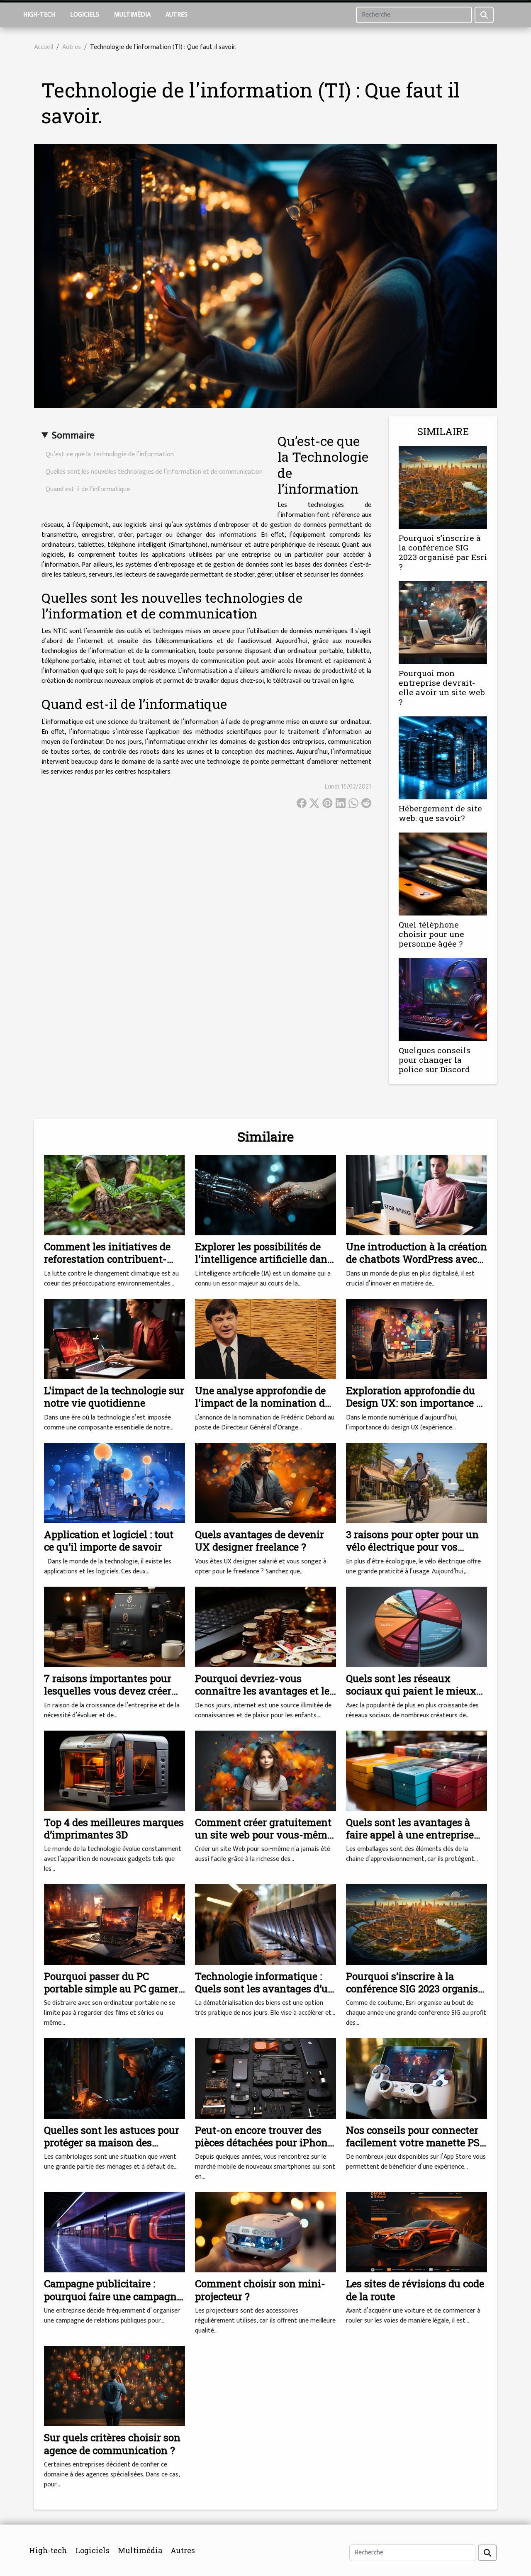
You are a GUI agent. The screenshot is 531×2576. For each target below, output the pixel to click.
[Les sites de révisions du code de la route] (417, 2232)
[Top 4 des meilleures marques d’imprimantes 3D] (114, 1770)
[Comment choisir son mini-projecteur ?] (265, 2232)
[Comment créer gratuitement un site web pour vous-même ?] (265, 1770)
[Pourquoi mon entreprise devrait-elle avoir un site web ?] (443, 622)
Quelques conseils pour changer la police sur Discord (435, 1060)
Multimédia (132, 15)
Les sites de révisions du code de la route (415, 2290)
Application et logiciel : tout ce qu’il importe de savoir (109, 1541)
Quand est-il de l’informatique (88, 489)
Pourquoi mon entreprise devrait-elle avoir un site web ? (442, 687)
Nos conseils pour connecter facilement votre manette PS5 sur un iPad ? (415, 2143)
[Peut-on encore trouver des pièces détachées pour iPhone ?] (265, 2078)
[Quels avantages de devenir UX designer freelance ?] (265, 1483)
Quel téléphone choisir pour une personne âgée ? (431, 934)
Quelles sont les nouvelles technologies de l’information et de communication (154, 472)
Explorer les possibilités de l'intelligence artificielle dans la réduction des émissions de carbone (264, 1265)
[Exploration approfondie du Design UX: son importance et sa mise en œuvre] (417, 1339)
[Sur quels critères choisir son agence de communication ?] (114, 2386)
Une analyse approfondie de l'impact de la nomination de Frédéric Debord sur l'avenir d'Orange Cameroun (262, 1409)
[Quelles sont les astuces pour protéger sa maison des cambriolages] (114, 2078)
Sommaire (73, 436)
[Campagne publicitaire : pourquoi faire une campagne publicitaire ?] (114, 2232)
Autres (177, 15)
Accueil (44, 47)
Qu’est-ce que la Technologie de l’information (110, 454)
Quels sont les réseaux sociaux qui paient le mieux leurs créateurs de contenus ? (414, 1691)
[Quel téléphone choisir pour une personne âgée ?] (443, 874)
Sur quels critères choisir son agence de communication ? (112, 2444)
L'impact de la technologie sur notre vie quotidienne (114, 1397)
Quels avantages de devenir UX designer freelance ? (259, 1541)
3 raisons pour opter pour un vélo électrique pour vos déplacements (412, 1547)
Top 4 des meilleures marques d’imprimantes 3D (114, 1829)
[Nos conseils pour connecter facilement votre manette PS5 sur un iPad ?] (417, 2078)
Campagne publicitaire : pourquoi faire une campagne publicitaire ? (113, 2296)
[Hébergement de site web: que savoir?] (443, 758)
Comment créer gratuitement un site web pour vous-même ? (264, 1835)
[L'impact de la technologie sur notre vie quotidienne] (114, 1339)
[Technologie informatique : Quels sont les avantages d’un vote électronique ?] (265, 1924)
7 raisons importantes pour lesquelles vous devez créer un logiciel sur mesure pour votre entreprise (108, 1697)
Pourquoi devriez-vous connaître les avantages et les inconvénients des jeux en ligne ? (265, 1697)
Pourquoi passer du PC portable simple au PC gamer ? (111, 1989)
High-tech (39, 15)
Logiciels (85, 15)
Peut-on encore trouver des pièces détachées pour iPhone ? (264, 2143)
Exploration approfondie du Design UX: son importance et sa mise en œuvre (415, 1403)
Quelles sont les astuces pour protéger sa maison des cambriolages (112, 2143)
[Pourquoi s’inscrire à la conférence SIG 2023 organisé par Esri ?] (443, 487)
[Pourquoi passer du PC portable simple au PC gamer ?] (114, 1924)
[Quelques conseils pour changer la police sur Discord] (443, 999)
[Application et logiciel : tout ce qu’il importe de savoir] (114, 1483)
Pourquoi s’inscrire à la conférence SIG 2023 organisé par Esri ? (443, 552)
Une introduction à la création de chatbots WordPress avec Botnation (417, 1259)
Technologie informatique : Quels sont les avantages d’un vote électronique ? (265, 1989)
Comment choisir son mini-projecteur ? (260, 2290)
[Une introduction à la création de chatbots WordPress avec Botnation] (417, 1195)
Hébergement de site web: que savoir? (440, 813)
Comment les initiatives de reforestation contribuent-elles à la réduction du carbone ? (107, 1265)
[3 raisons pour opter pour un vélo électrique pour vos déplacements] (417, 1483)
